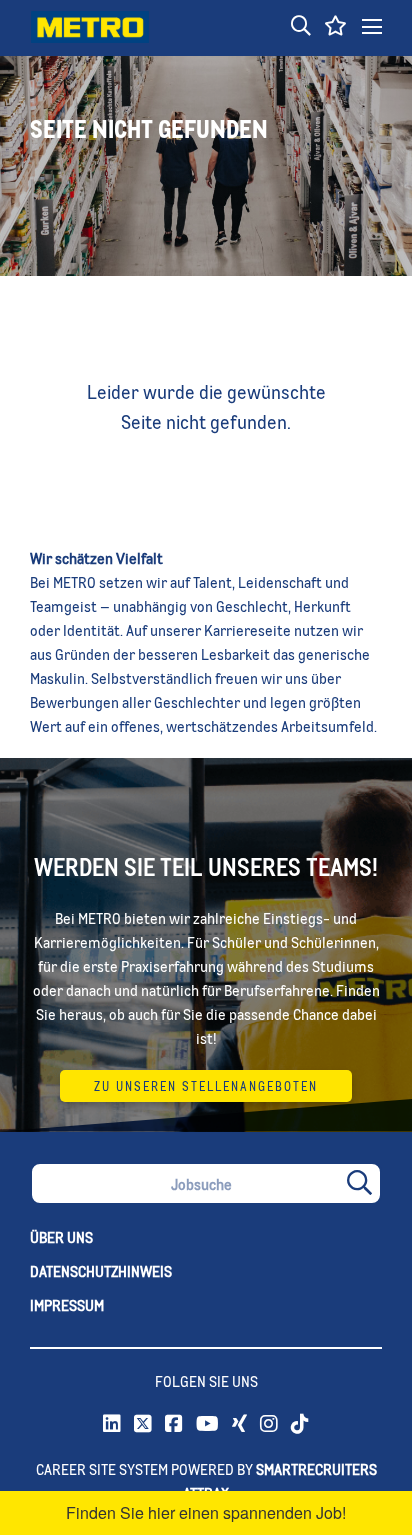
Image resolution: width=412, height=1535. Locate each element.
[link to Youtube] (207, 1424)
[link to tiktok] (300, 1424)
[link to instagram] (269, 1424)
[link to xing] (239, 1424)
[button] (301, 27)
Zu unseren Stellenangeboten (206, 1086)
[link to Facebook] (174, 1424)
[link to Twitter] (143, 1424)
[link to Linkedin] (112, 1424)
